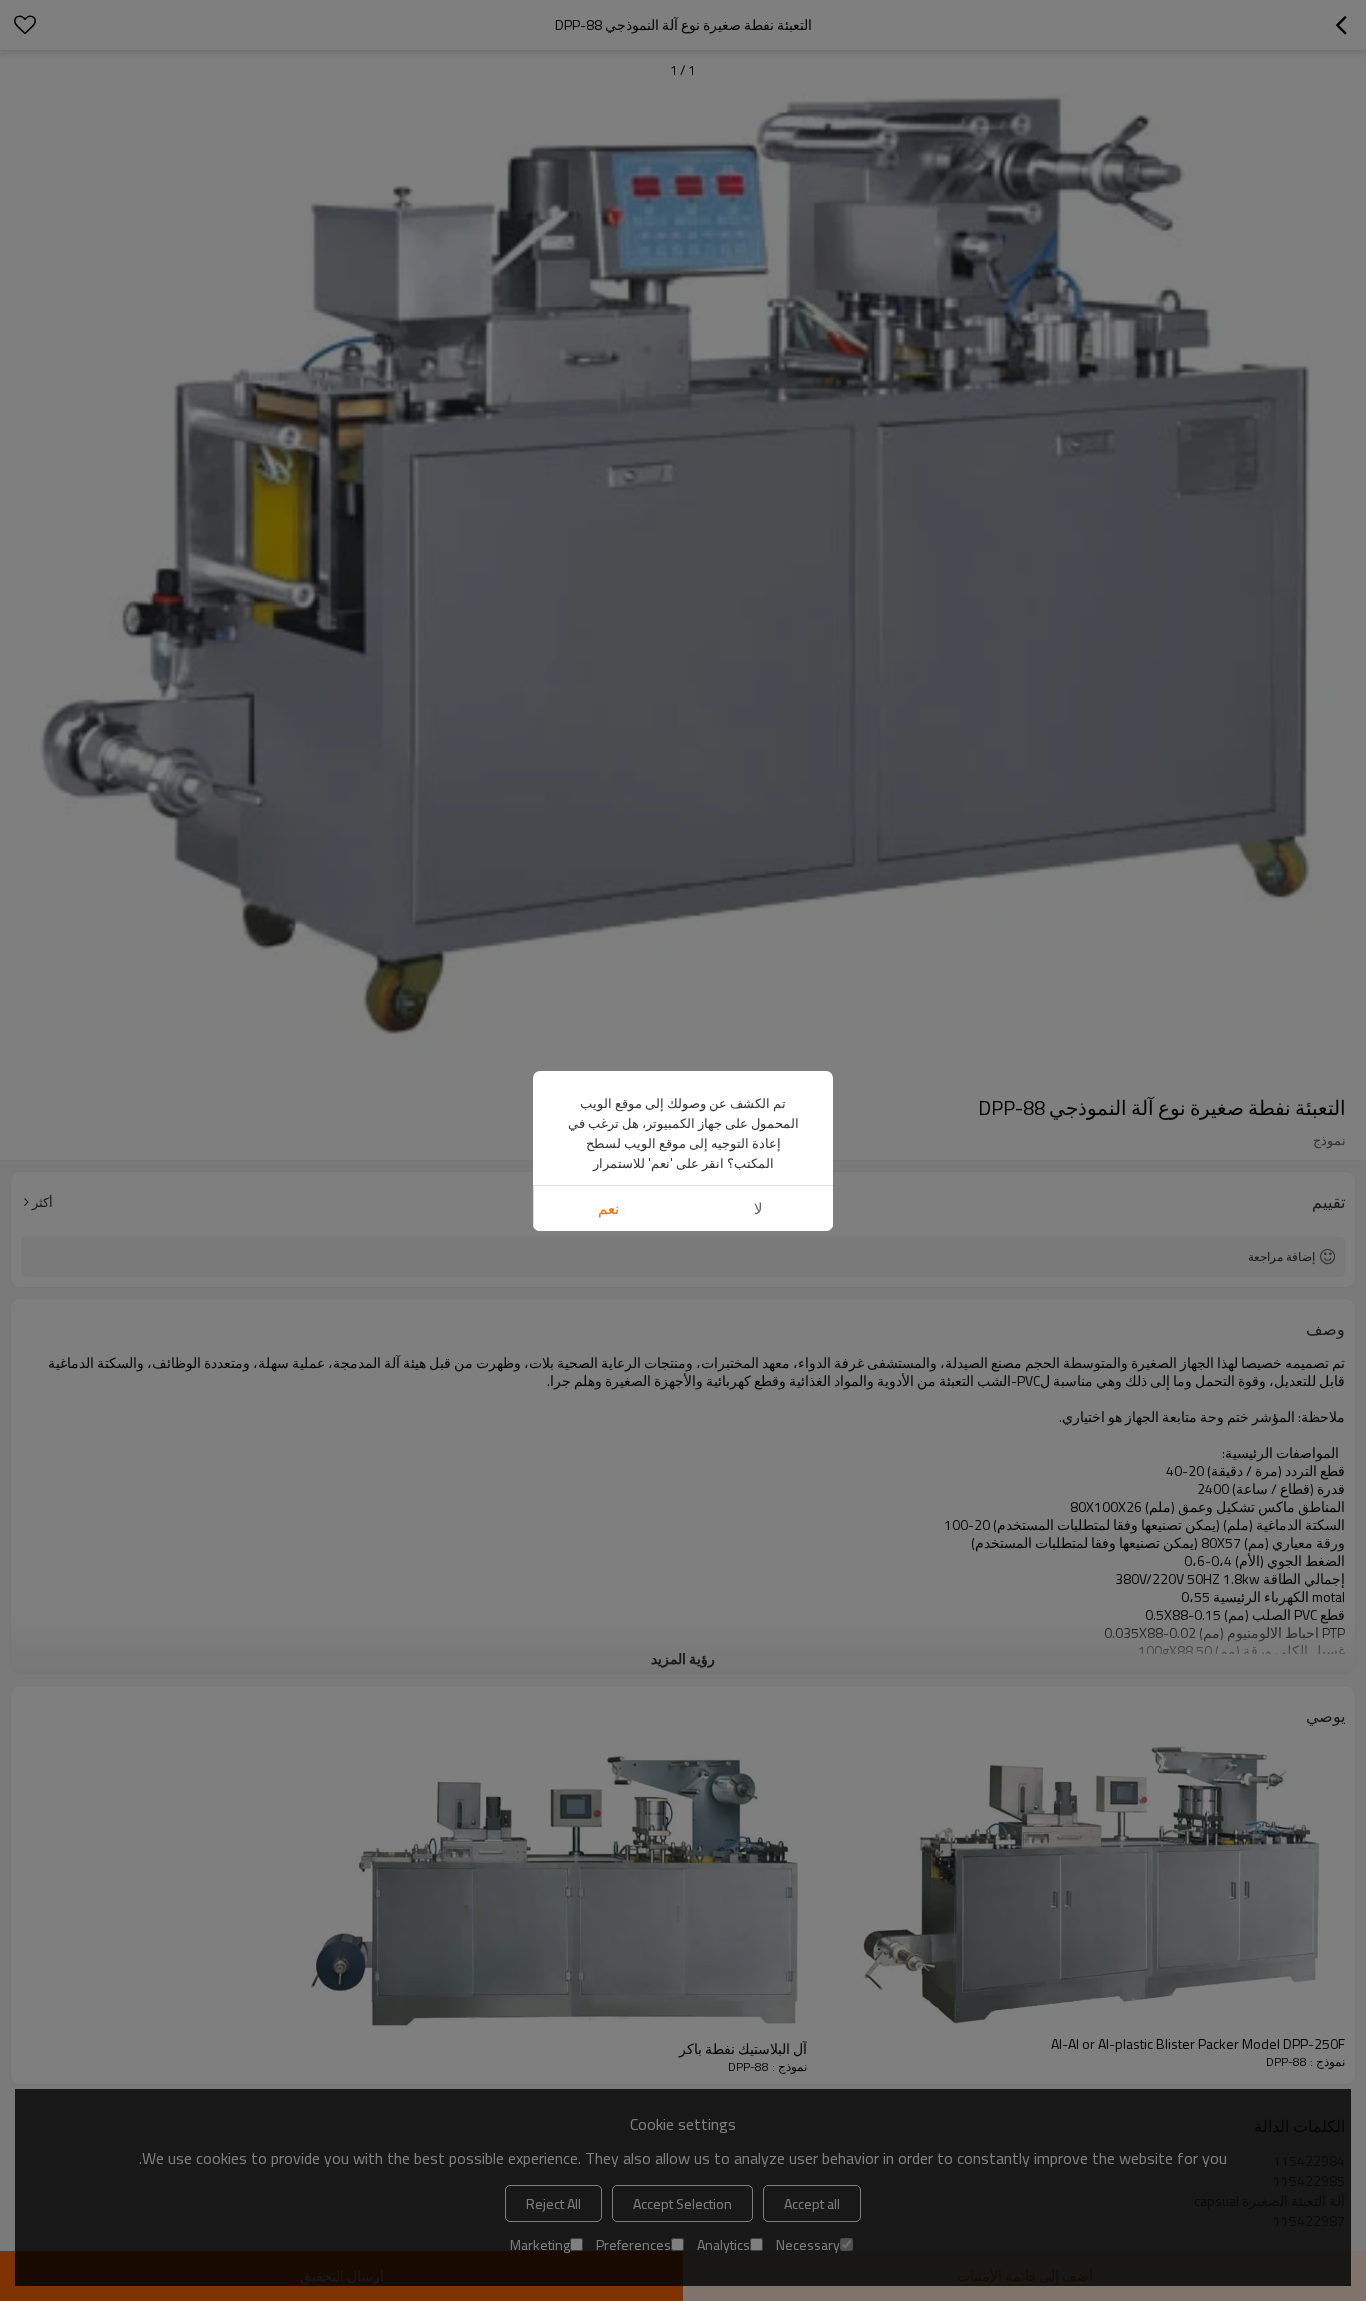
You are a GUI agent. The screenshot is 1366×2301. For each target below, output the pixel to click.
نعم (608, 1208)
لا (758, 1208)
